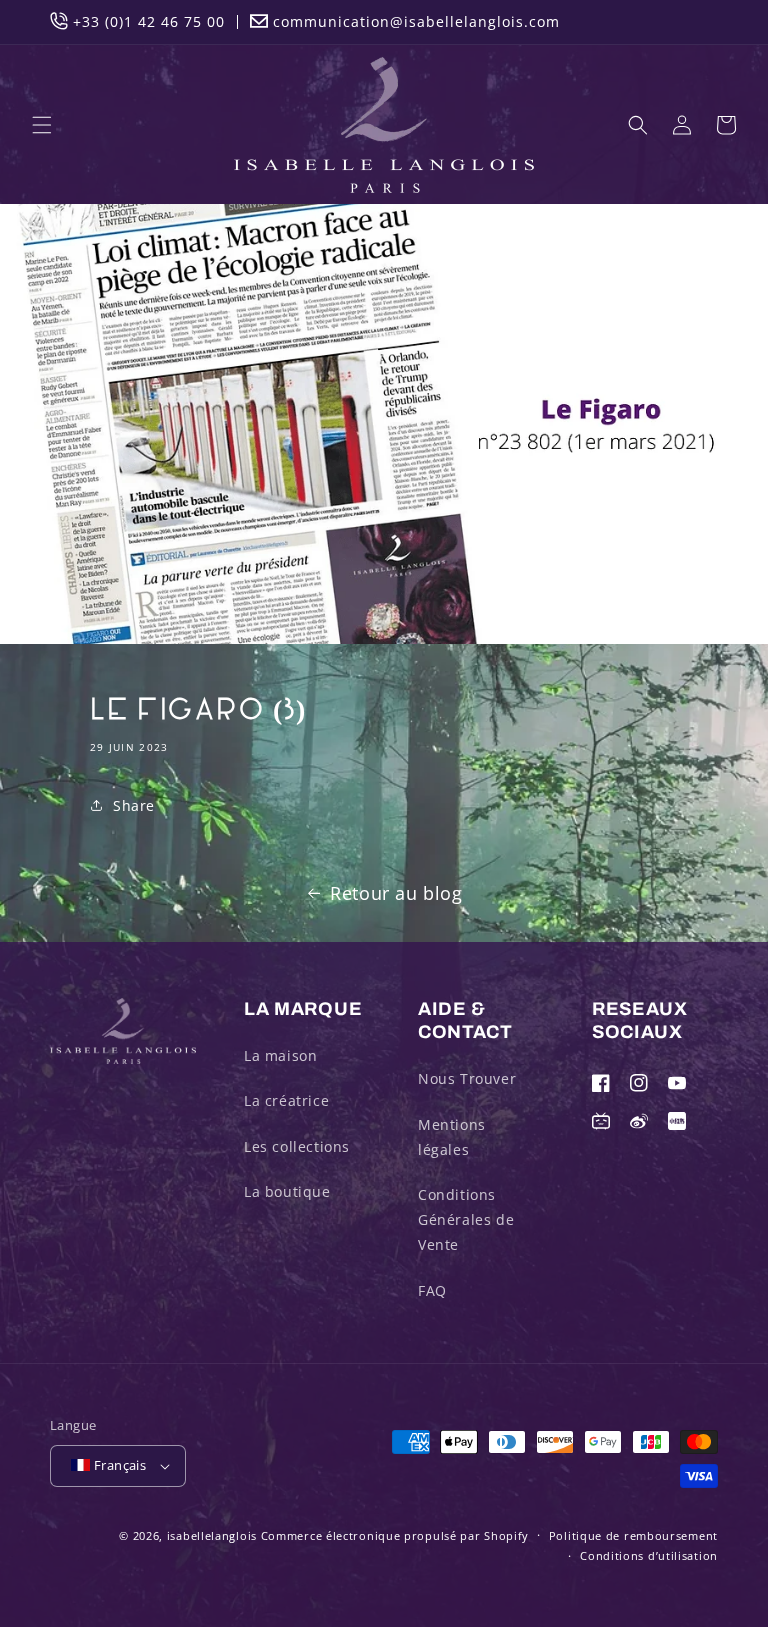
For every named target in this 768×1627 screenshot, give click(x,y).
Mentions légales (452, 1137)
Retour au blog (396, 893)
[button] (42, 125)
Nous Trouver (467, 1078)
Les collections (297, 1146)
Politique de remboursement (633, 1535)
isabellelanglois (212, 1535)
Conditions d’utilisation (649, 1555)
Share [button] (134, 805)
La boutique (287, 1191)
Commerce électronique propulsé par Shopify (395, 1535)
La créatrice (286, 1100)
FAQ (432, 1290)
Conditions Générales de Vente (466, 1219)
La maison (280, 1055)
